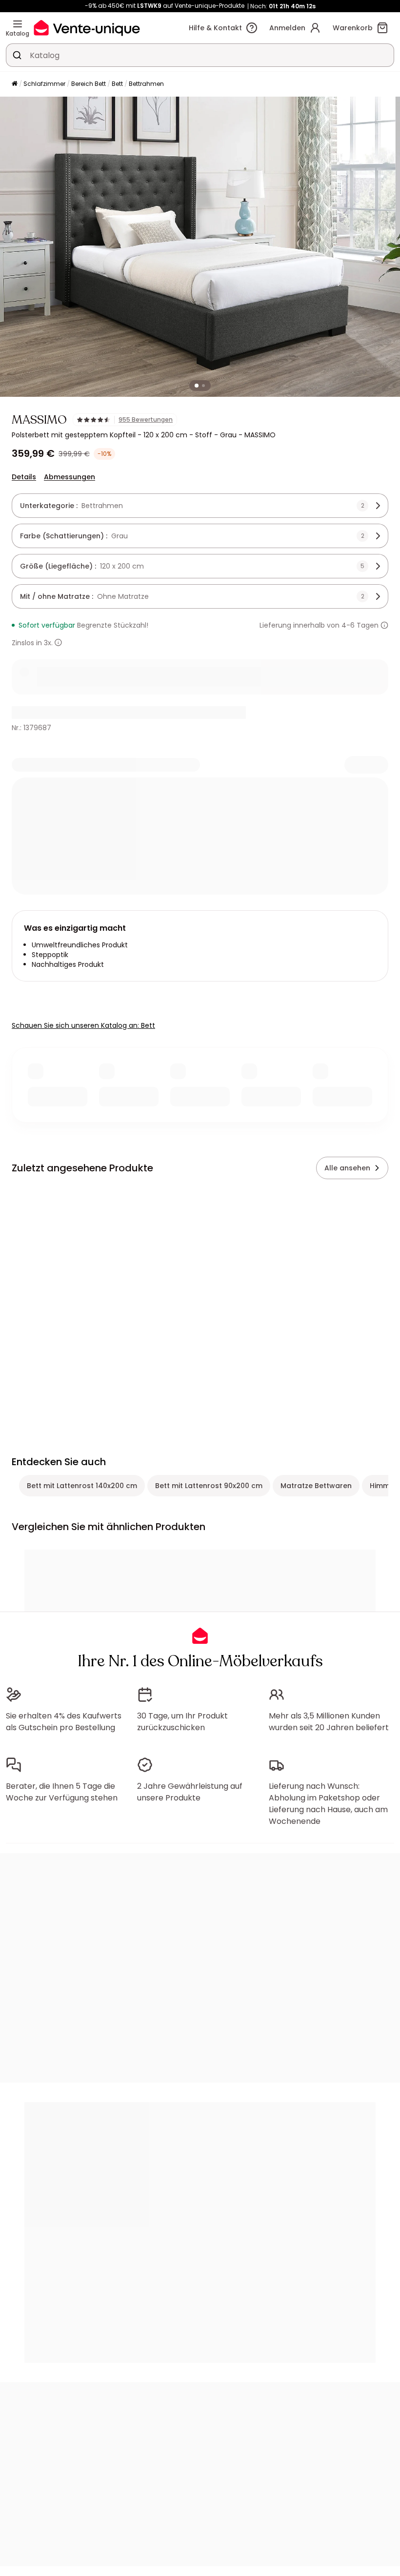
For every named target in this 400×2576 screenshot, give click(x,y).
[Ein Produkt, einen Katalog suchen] (17, 55)
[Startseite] (15, 84)
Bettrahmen (146, 84)
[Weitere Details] (58, 643)
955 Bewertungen (146, 420)
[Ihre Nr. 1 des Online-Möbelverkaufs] (87, 28)
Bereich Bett (89, 84)
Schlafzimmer (44, 84)
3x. (48, 643)
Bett (117, 84)
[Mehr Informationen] (384, 625)
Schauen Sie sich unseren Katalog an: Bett (83, 1025)
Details (24, 477)
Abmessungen (70, 477)
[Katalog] (18, 24)
